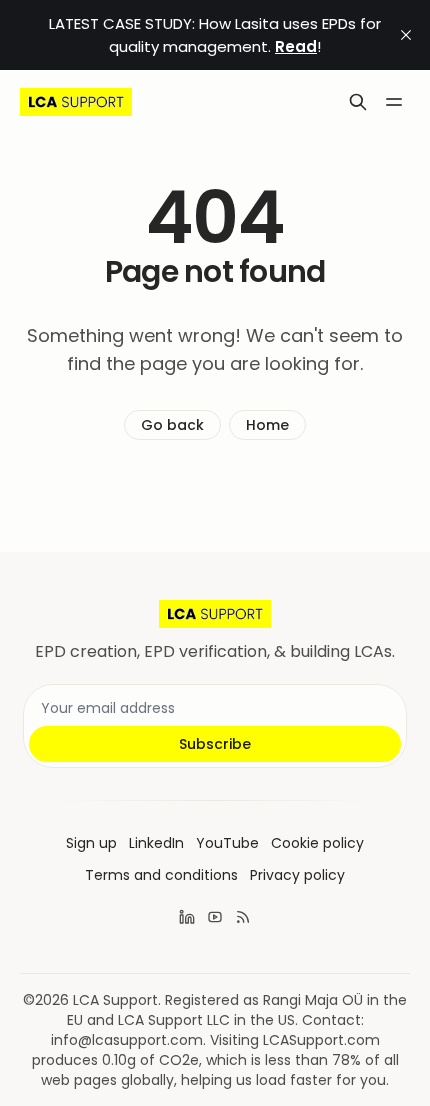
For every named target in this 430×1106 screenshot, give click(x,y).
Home (267, 425)
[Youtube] (215, 917)
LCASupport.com (321, 1040)
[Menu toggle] (394, 102)
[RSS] (243, 917)
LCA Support (115, 1000)
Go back (172, 425)
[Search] (358, 102)
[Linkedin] (187, 917)
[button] (91, 843)
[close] (406, 35)
